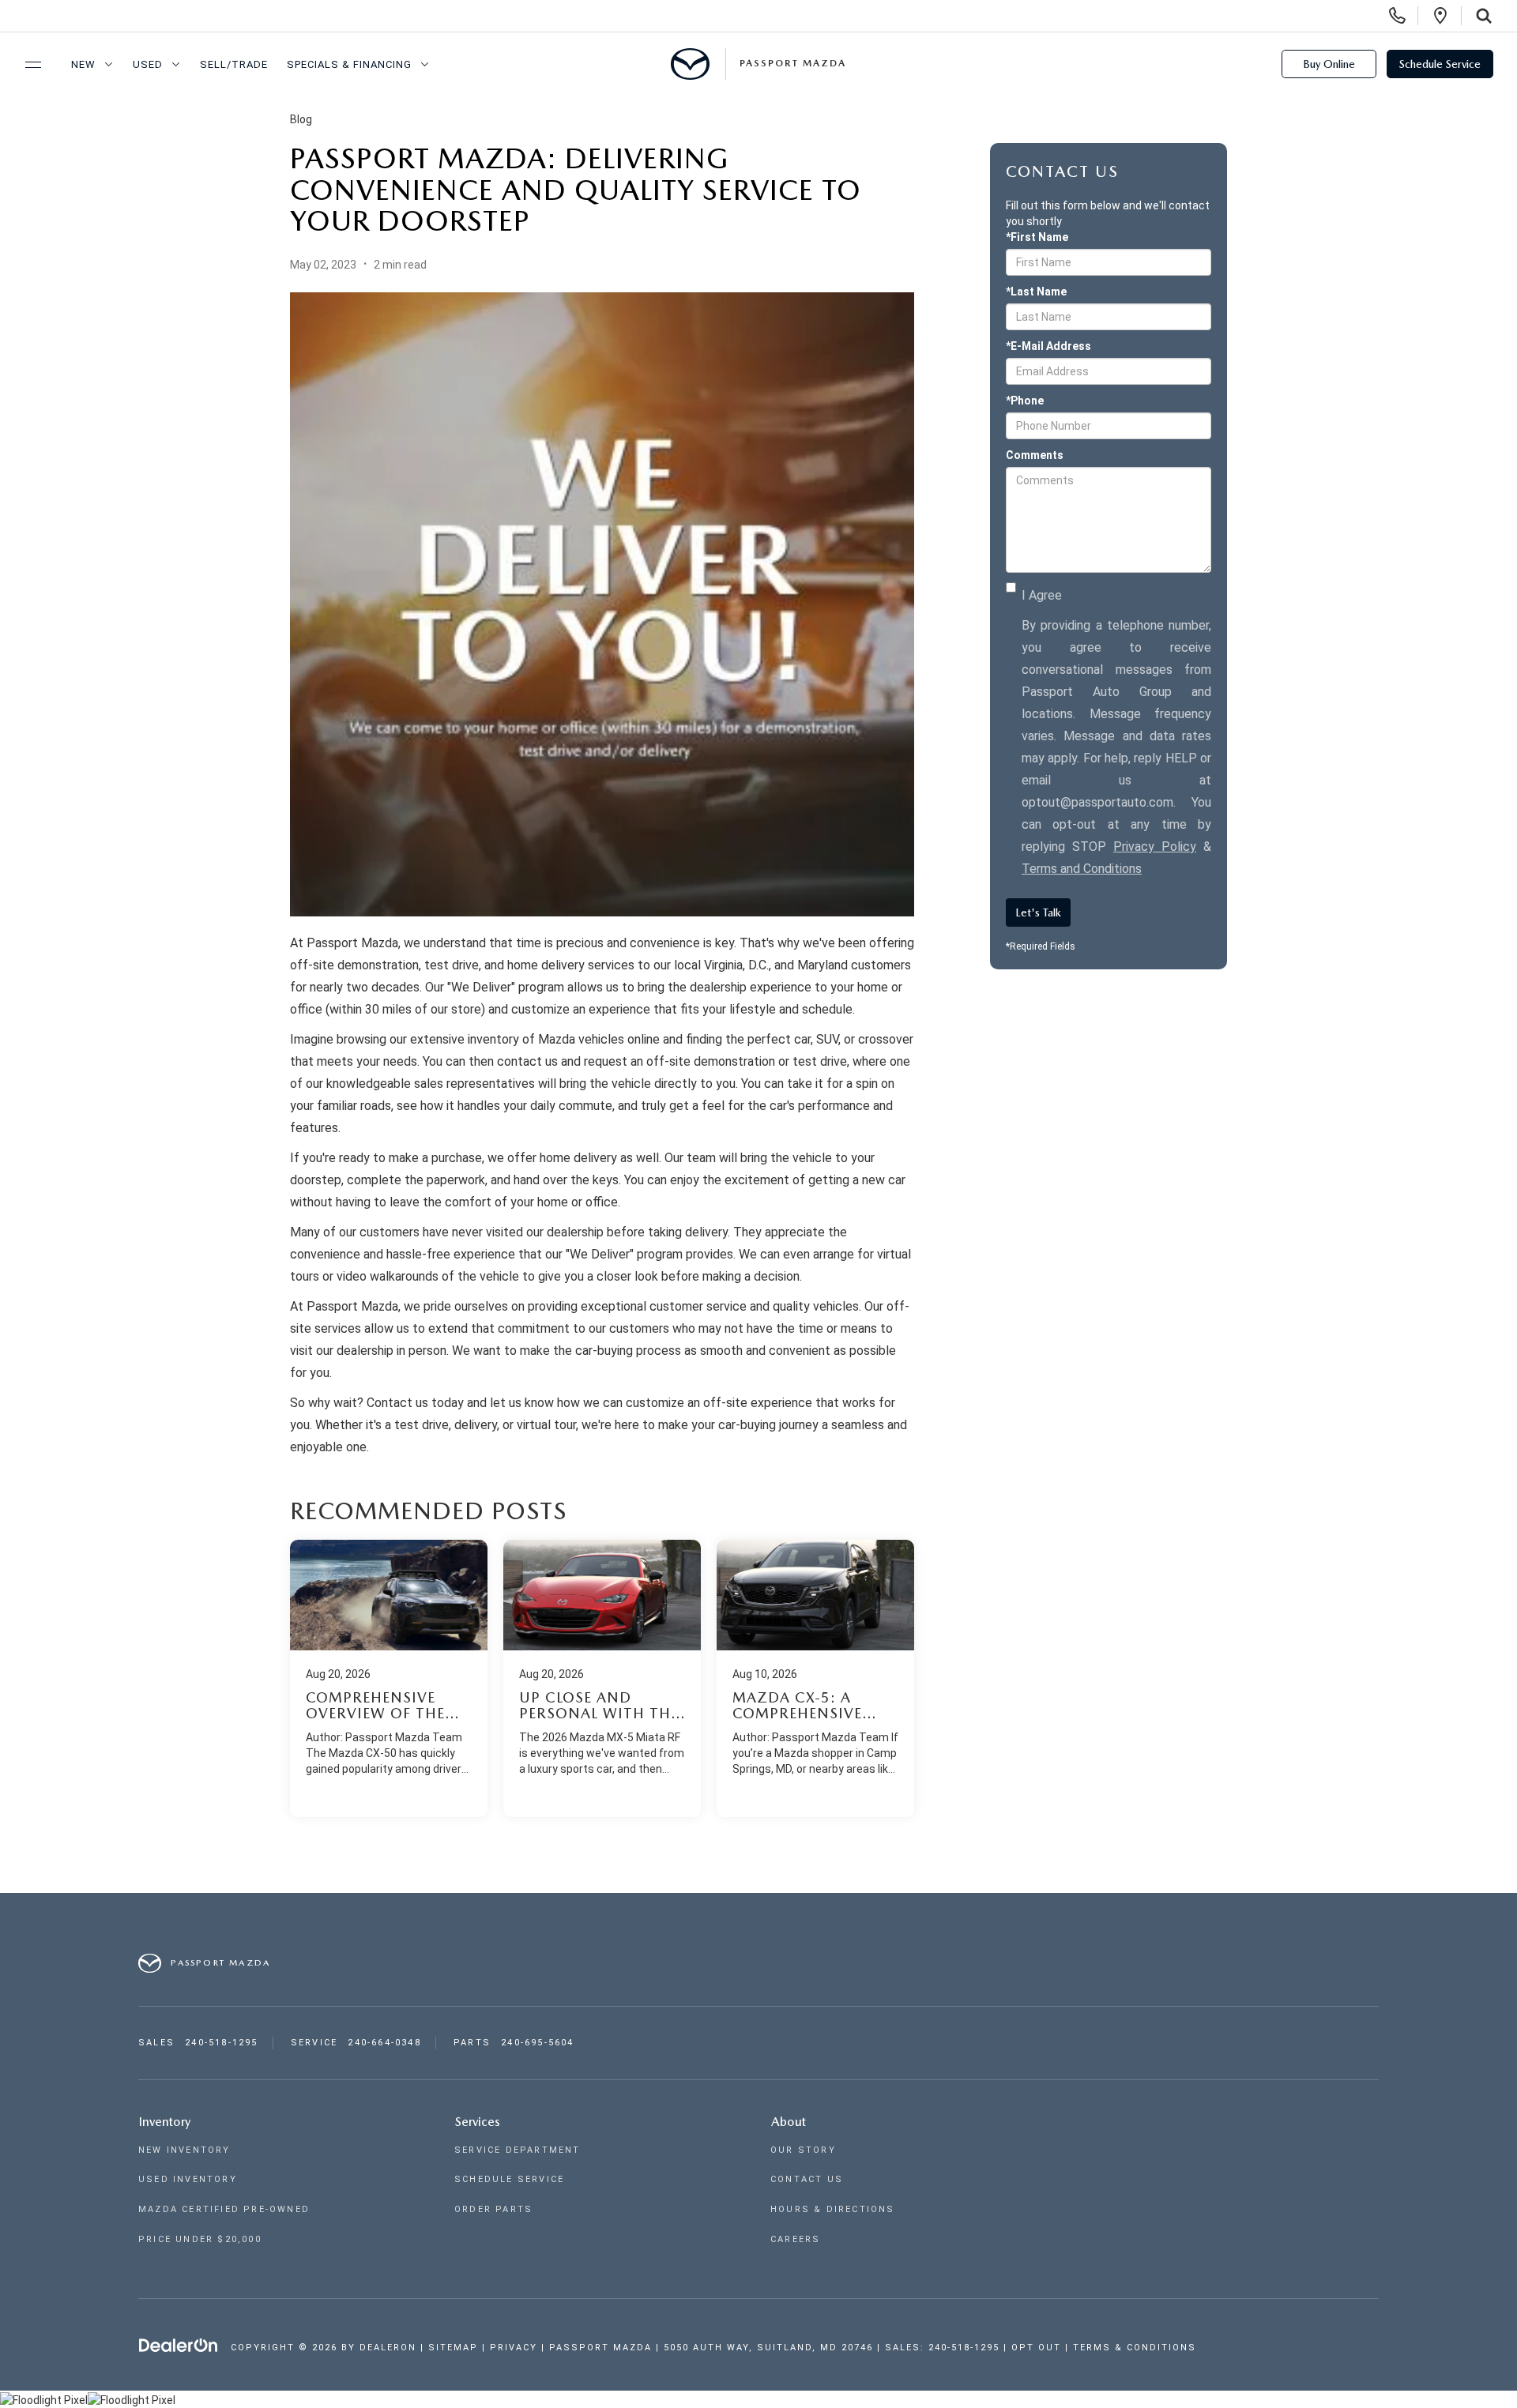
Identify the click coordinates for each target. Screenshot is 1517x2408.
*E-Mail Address (1048, 346)
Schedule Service (1440, 64)
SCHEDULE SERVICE (509, 2179)
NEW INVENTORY (184, 2150)
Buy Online (1329, 64)
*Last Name (1036, 292)
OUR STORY (803, 2150)
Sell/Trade (234, 64)
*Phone (1025, 401)
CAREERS (795, 2239)
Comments (1035, 455)
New (83, 64)
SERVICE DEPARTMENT (518, 2150)
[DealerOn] (179, 2346)
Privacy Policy (1155, 847)
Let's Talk (1038, 912)
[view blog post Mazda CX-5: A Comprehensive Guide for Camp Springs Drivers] (815, 1678)
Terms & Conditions (1135, 2348)
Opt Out (1036, 2348)
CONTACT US (807, 2179)
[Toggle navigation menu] (26, 65)
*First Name (1037, 237)
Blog (301, 119)
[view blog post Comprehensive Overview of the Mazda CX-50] (389, 1678)
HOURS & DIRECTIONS (833, 2209)
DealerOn (388, 2348)
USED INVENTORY (188, 2179)
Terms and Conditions (1082, 869)
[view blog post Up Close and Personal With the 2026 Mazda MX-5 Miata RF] (602, 1678)
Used (148, 64)
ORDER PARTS (493, 2209)
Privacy (514, 2348)
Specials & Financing (349, 64)
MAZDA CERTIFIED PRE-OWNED (224, 2209)
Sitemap (453, 2348)
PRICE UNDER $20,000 (200, 2239)
